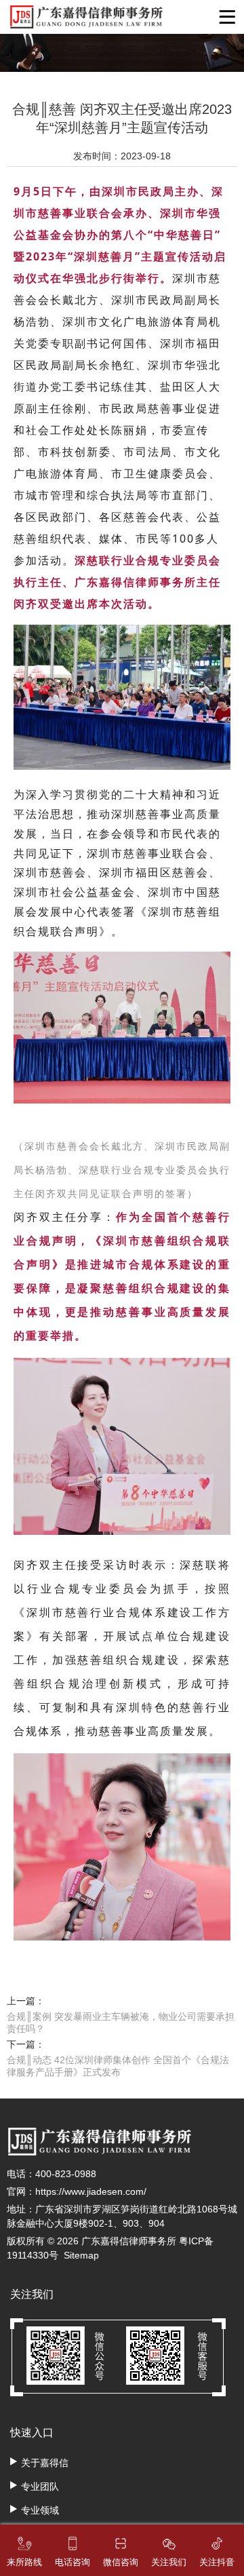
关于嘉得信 (45, 2463)
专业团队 (40, 2486)
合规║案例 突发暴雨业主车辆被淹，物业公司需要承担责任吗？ (121, 2023)
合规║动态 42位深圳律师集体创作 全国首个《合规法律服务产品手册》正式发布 (118, 2066)
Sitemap (81, 2255)
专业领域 (40, 2510)
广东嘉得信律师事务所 (129, 2241)
